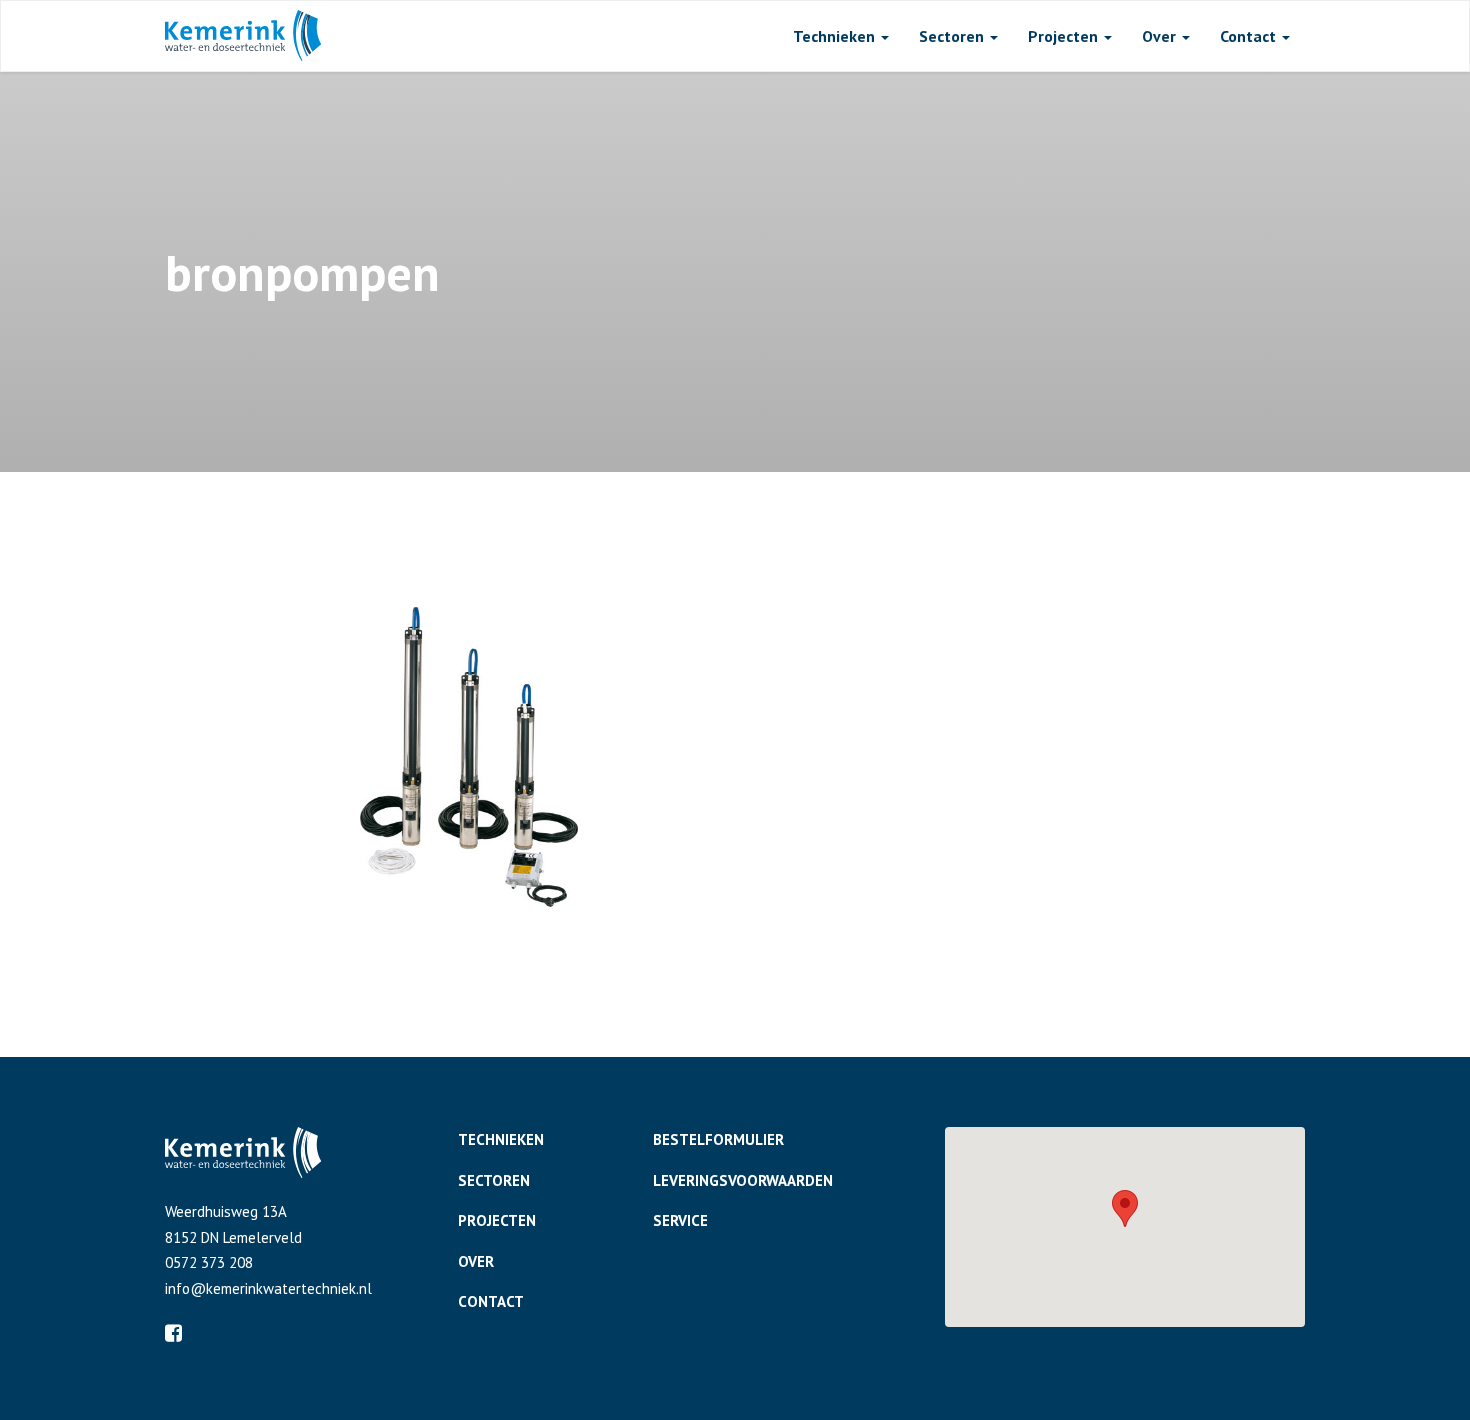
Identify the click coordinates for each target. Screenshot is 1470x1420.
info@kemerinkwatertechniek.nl (268, 1288)
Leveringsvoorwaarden (743, 1180)
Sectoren (953, 36)
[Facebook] (173, 1333)
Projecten (1065, 36)
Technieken (836, 36)
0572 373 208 (209, 1262)
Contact (1250, 36)
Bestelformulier (718, 1139)
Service (680, 1220)
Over (1161, 36)
